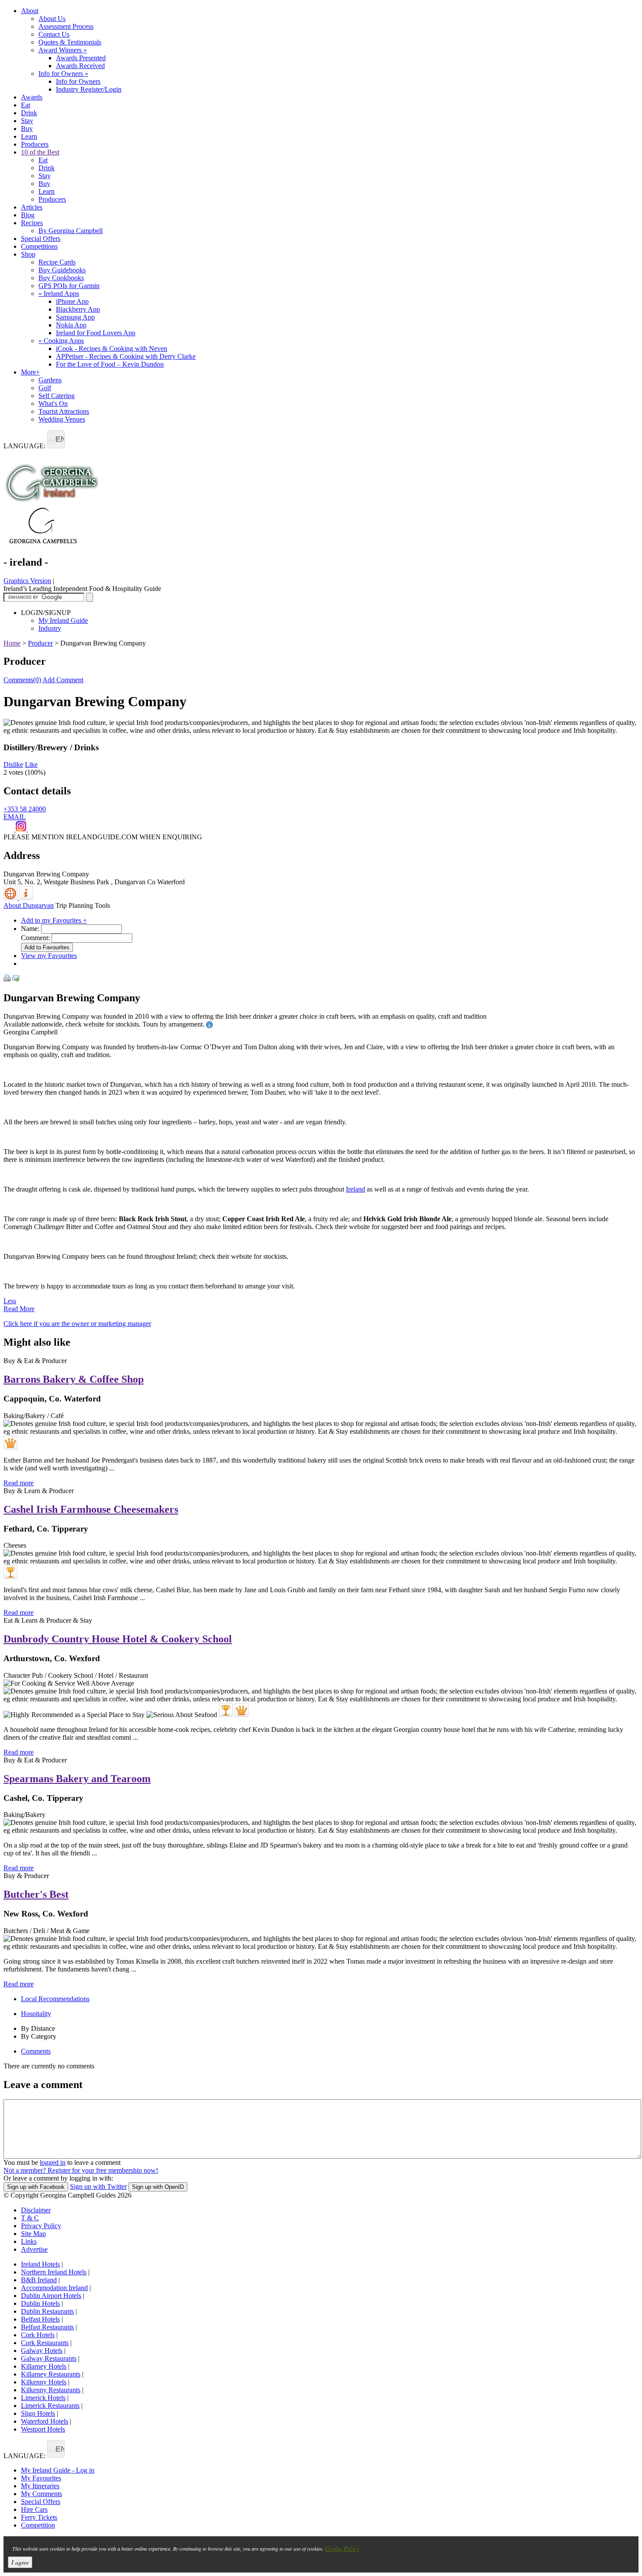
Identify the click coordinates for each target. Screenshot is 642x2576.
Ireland (356, 1189)
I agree (20, 2562)
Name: (30, 929)
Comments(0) (22, 680)
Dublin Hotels (40, 2303)
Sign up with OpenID (158, 2187)
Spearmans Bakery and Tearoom (77, 1779)
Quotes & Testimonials (70, 42)
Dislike (13, 764)
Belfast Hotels (40, 2319)
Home (12, 643)
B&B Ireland (39, 2280)
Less (10, 1301)
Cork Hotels (38, 2335)
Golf (45, 388)
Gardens (50, 380)
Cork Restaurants (45, 2343)
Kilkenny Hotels (44, 2382)
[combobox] (56, 439)
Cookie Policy (342, 2548)
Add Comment (63, 680)
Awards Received (80, 66)
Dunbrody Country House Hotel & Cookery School (118, 1639)
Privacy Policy (41, 2226)
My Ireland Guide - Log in (58, 2470)
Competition (38, 2525)
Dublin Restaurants (47, 2311)
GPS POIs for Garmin (69, 286)
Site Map (33, 2234)
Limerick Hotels (43, 2398)
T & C (30, 2218)
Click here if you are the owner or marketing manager (77, 1324)
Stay (27, 121)
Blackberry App (78, 309)
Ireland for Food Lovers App (96, 333)
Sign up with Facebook (36, 2187)
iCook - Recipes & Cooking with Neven (112, 349)
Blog (28, 215)
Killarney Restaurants (51, 2374)
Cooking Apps (61, 341)
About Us (52, 19)
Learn (29, 136)
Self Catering (57, 396)
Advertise (34, 2249)
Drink (29, 113)
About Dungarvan (29, 905)
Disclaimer (36, 2210)
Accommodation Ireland (54, 2288)
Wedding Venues (62, 419)
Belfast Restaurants (47, 2327)
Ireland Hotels (40, 2264)
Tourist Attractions (64, 411)
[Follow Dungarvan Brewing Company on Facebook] (10, 829)
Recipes (32, 223)
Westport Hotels (43, 2429)
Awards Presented (81, 58)
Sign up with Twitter (98, 2186)
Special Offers (41, 239)
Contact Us (54, 34)
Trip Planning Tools (83, 905)
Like (31, 764)
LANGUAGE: (24, 446)
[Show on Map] (11, 898)
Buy (27, 129)
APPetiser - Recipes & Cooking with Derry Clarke (126, 356)
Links (29, 2241)
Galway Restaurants (49, 2358)
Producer (40, 643)
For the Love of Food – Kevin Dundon (110, 364)
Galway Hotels (42, 2351)
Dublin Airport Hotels (51, 2296)
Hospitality (36, 2014)
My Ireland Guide (63, 620)
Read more (19, 1483)
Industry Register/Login (89, 89)
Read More (19, 1309)
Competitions (39, 246)
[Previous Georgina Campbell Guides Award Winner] (10, 1572)
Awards (32, 97)
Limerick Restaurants (50, 2406)
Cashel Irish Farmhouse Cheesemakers (91, 1509)
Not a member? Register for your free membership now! (81, 2170)
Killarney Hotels (44, 2366)
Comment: (35, 938)
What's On (53, 404)
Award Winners (63, 50)
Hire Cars (34, 2509)
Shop (28, 254)
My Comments (41, 2494)
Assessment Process (66, 26)
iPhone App (72, 301)
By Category (39, 2036)
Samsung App (75, 317)
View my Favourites (49, 956)
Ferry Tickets (39, 2517)
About (30, 11)
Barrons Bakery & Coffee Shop (74, 1379)
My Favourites (41, 2478)
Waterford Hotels (45, 2421)
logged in (53, 2162)
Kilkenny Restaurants (51, 2390)
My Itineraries (40, 2486)
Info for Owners (63, 74)
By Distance (38, 2028)
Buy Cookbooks (61, 278)
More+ (30, 372)
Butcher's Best (36, 1894)
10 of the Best (40, 152)
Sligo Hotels (38, 2413)
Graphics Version (27, 581)
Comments (36, 2051)
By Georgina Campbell (71, 231)
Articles (32, 207)
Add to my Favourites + (54, 920)
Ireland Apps (59, 294)
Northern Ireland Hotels (54, 2272)
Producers (35, 144)
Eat (26, 105)
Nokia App (71, 325)
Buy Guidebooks (62, 270)
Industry (50, 628)
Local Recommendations (55, 1999)
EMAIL (15, 817)
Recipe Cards (57, 262)
